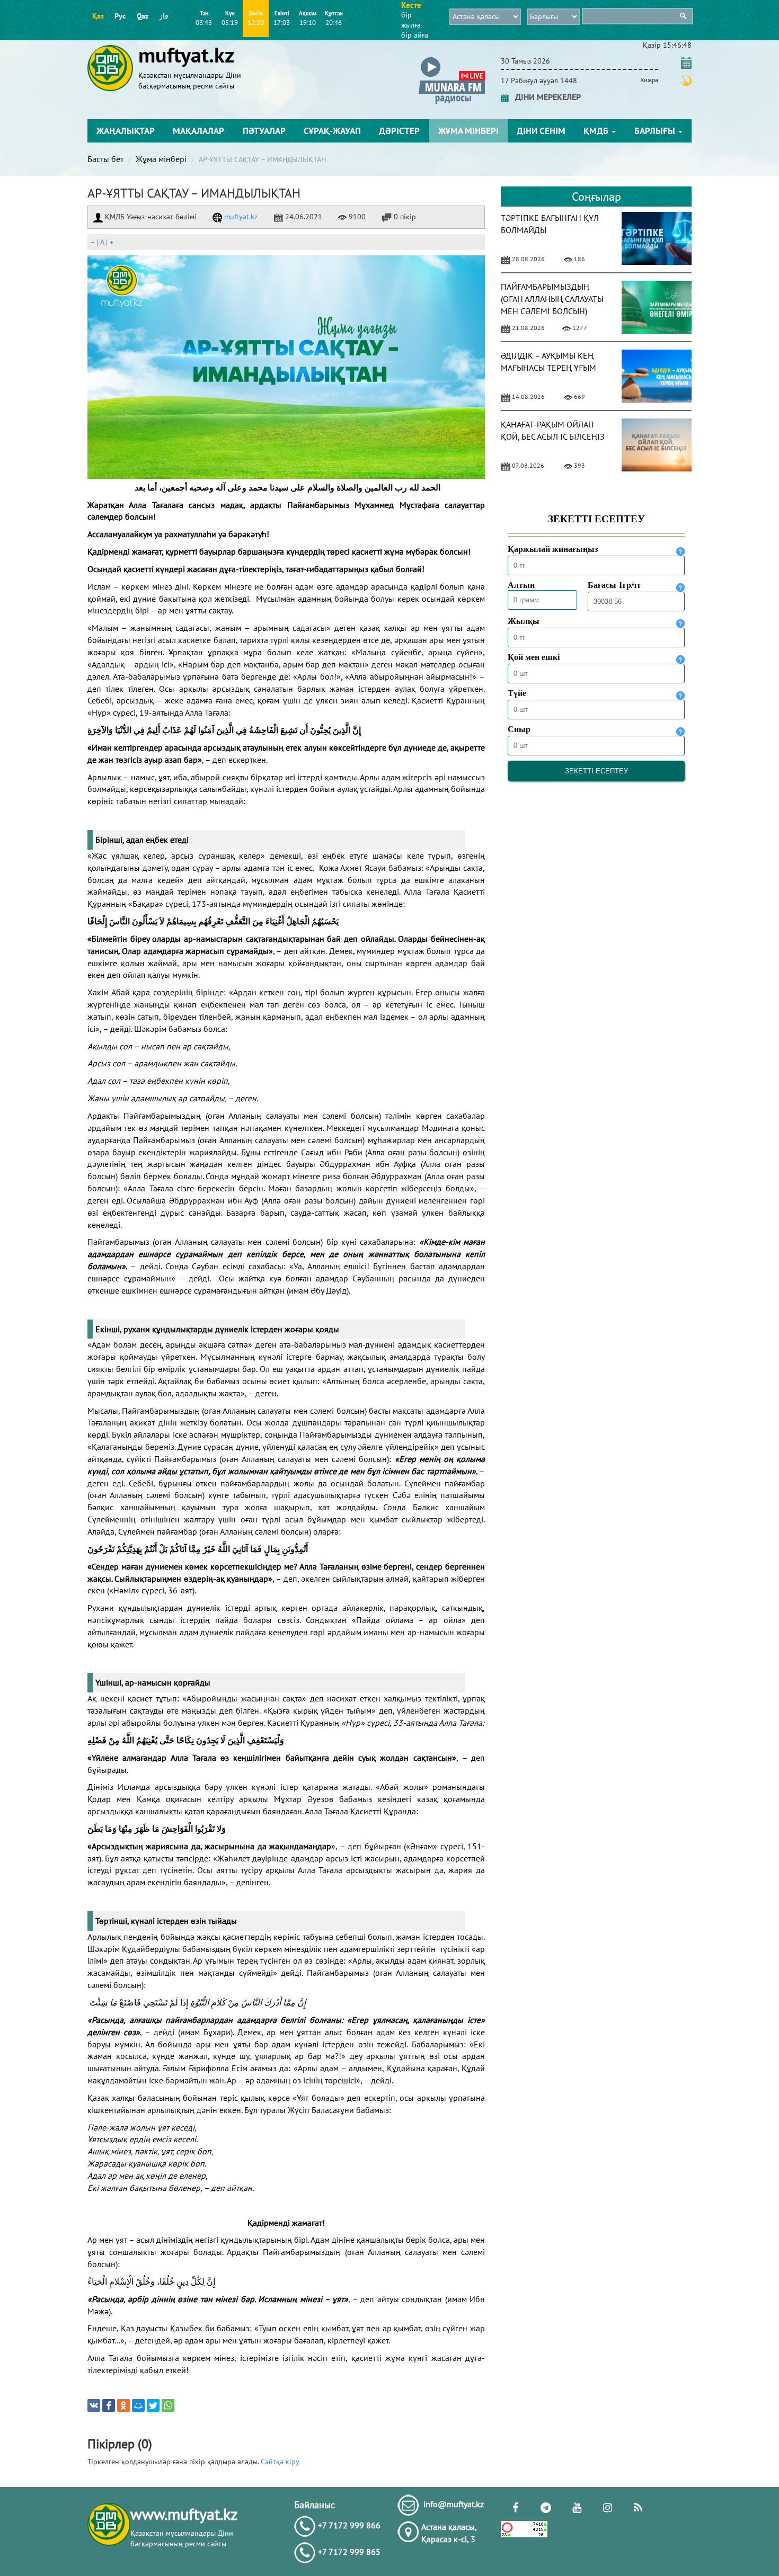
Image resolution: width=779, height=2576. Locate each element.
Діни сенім (541, 131)
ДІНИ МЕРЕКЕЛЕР (545, 97)
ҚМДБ (597, 131)
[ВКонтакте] (94, 2405)
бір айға (415, 35)
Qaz (143, 16)
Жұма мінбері (468, 131)
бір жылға (411, 20)
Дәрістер (399, 131)
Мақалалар (198, 131)
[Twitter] (153, 2405)
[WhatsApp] (168, 2405)
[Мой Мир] (138, 2405)
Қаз (98, 16)
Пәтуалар (264, 131)
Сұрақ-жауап (332, 131)
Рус (120, 16)
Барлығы (656, 131)
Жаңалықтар (126, 131)
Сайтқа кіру (280, 2462)
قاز (164, 16)
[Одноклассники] (123, 2405)
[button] (452, 59)
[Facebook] (109, 2405)
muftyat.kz (240, 217)
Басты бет (105, 159)
